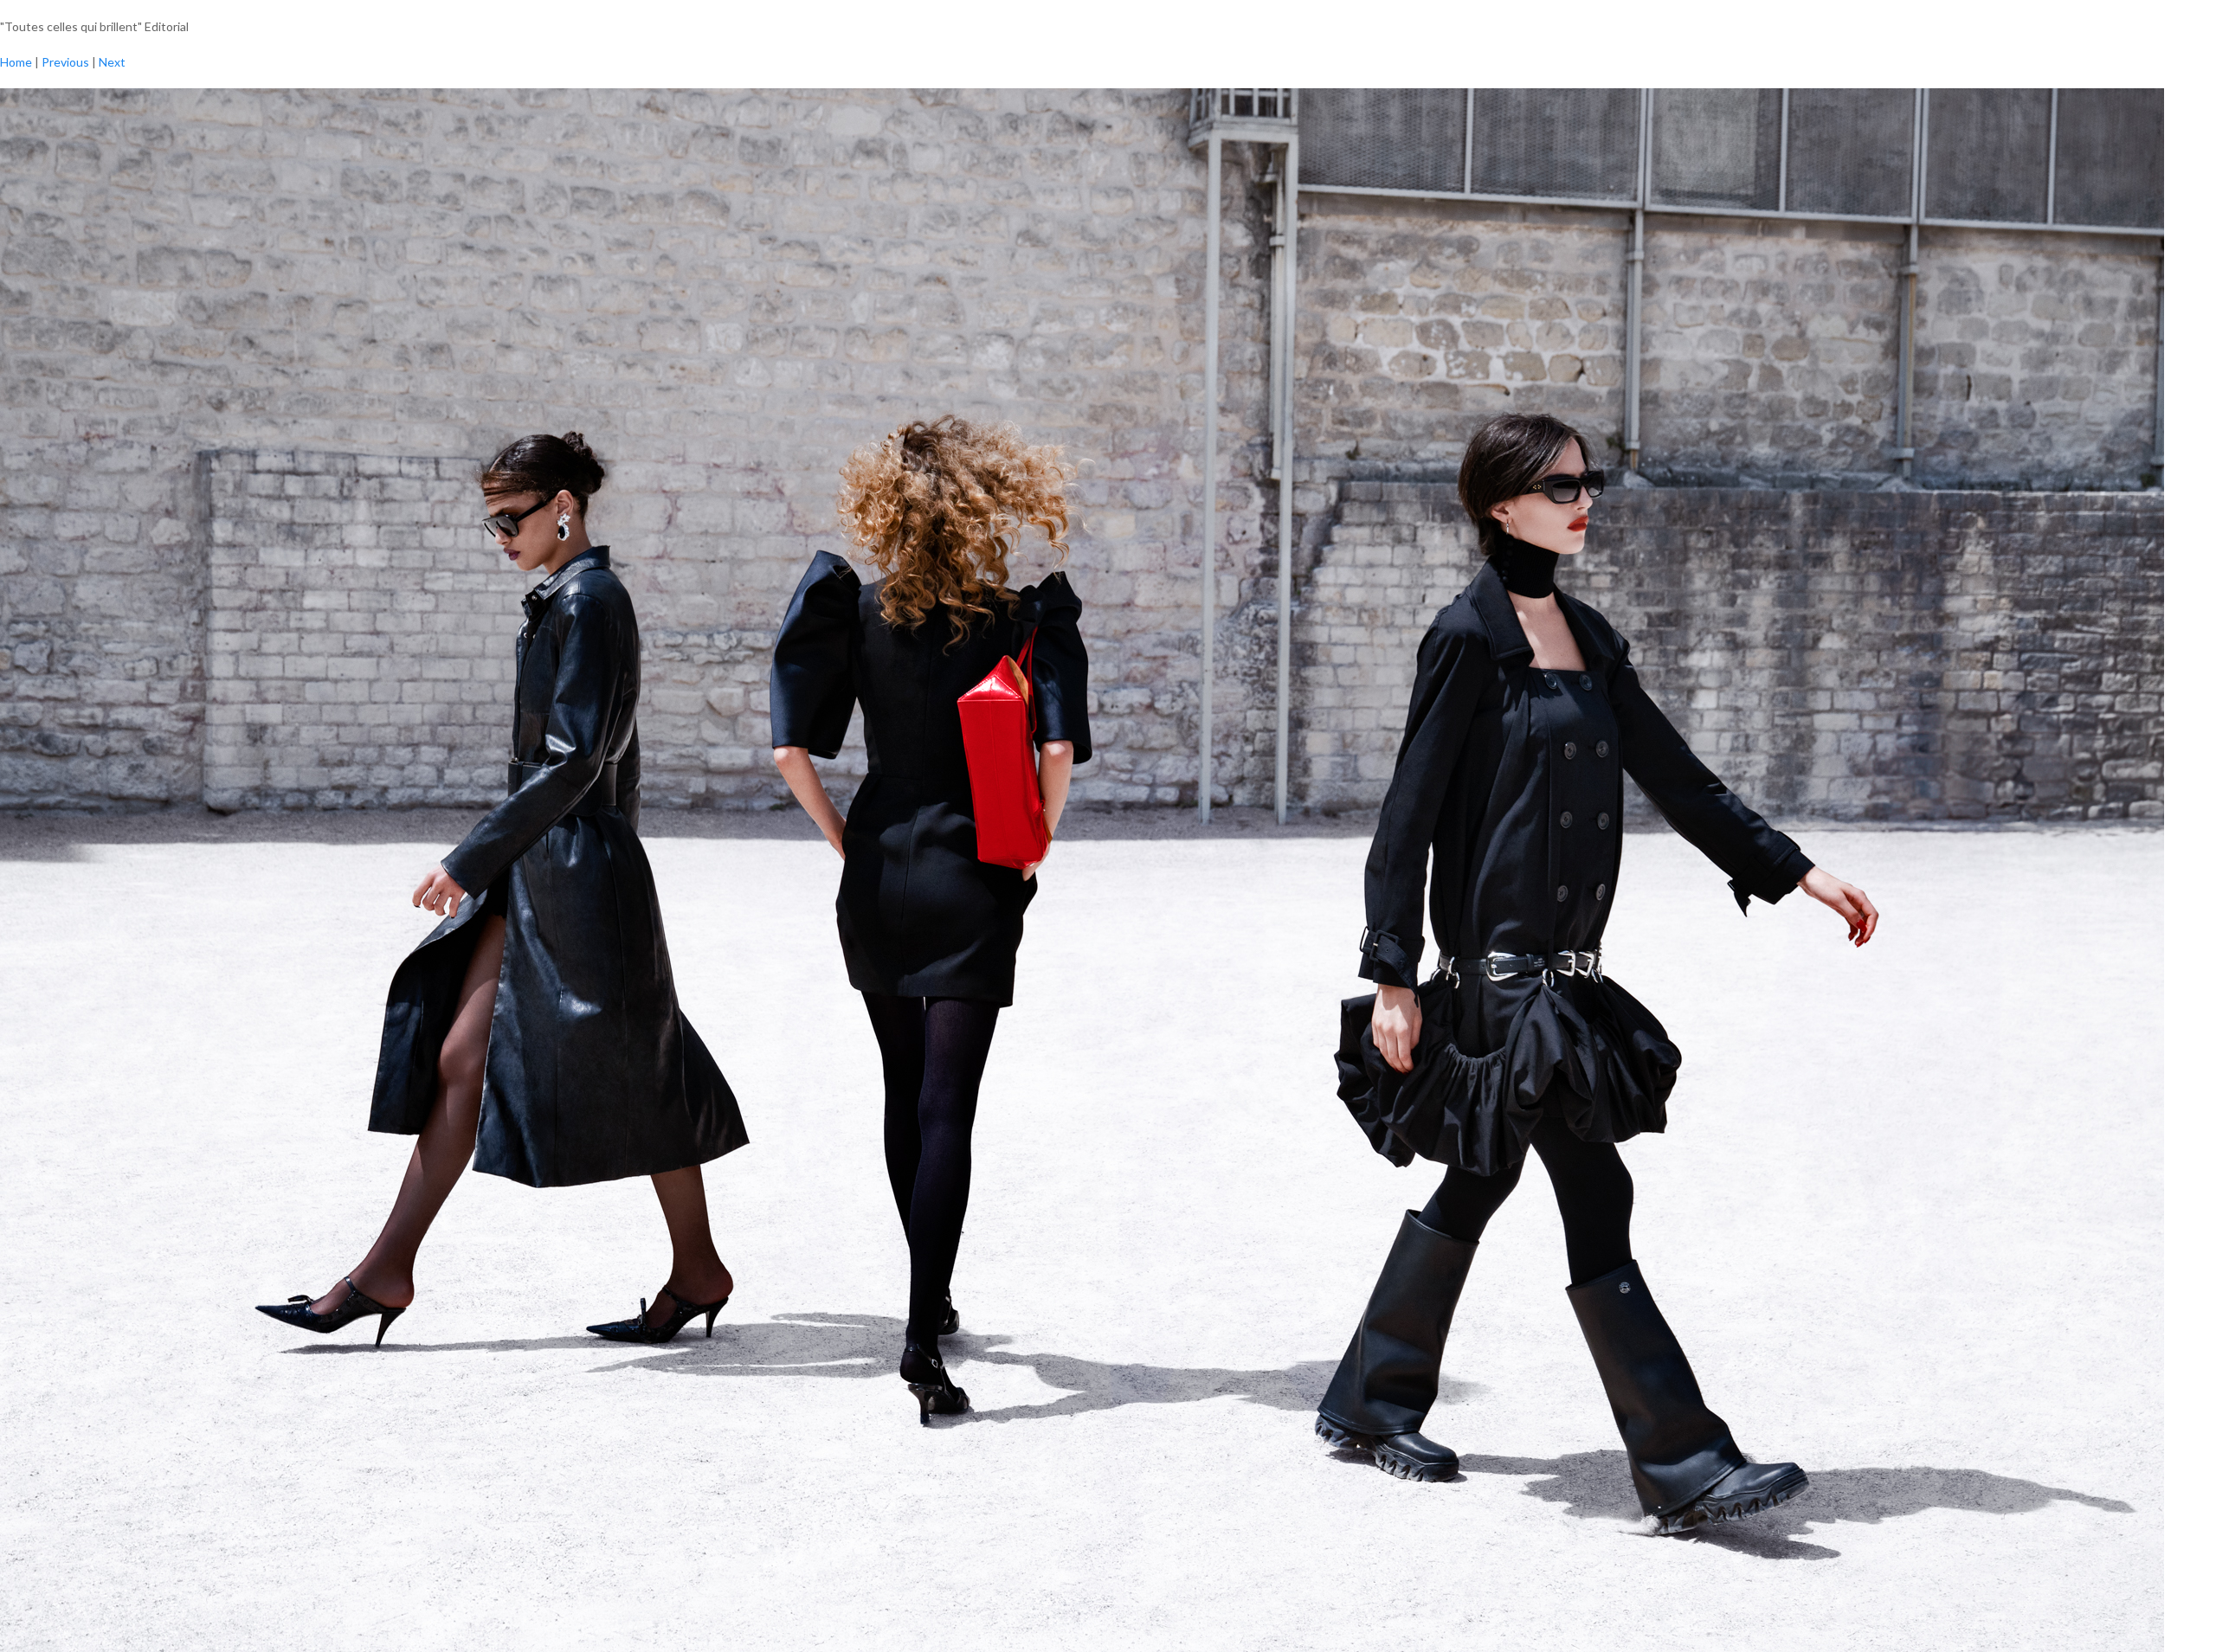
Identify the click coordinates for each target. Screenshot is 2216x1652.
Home (16, 62)
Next (112, 62)
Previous (65, 62)
